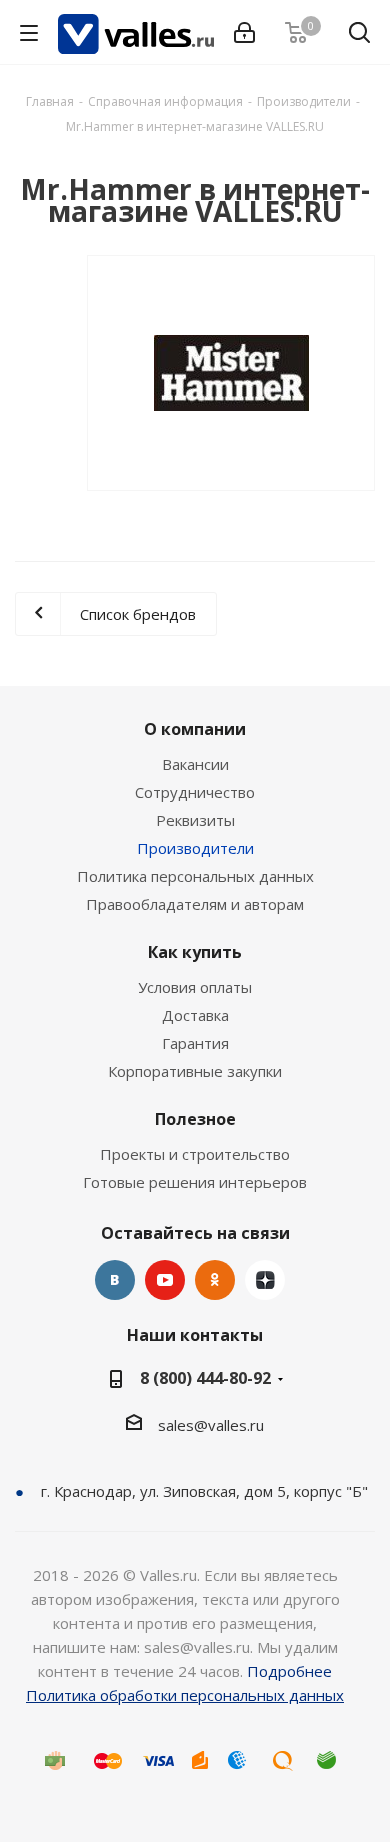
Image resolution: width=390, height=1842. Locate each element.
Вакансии (195, 764)
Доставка (195, 1015)
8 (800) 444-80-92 (205, 1378)
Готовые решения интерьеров (195, 1182)
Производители (195, 848)
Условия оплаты (195, 987)
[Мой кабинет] (244, 33)
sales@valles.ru (211, 1425)
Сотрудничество (195, 792)
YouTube (165, 1280)
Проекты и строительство (195, 1154)
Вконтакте (115, 1280)
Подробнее (289, 1671)
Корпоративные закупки (195, 1071)
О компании (195, 729)
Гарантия (195, 1043)
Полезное (195, 1119)
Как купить (195, 952)
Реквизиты (195, 820)
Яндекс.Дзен (265, 1280)
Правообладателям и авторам (195, 904)
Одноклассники (215, 1280)
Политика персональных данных (195, 876)
